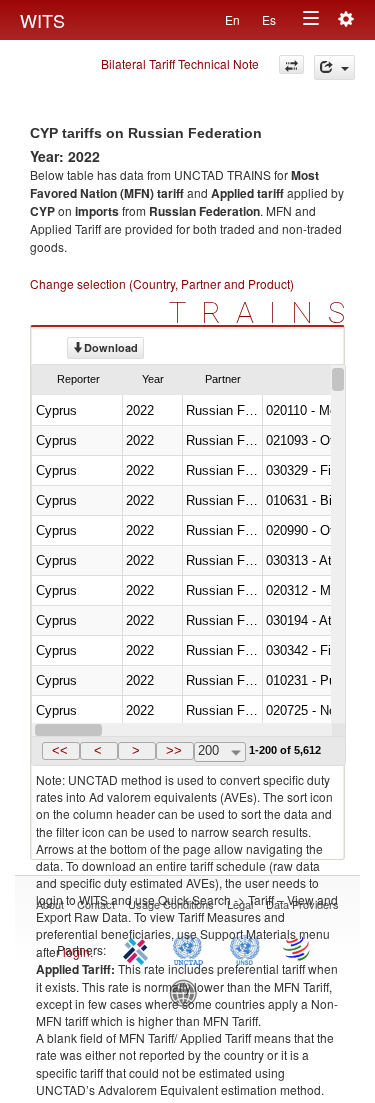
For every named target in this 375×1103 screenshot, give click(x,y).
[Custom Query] (291, 64)
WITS (42, 20)
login (76, 951)
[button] (61, 751)
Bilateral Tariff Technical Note (180, 63)
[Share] (334, 67)
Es (269, 19)
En (232, 19)
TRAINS (264, 312)
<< (60, 750)
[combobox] (220, 752)
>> (174, 750)
